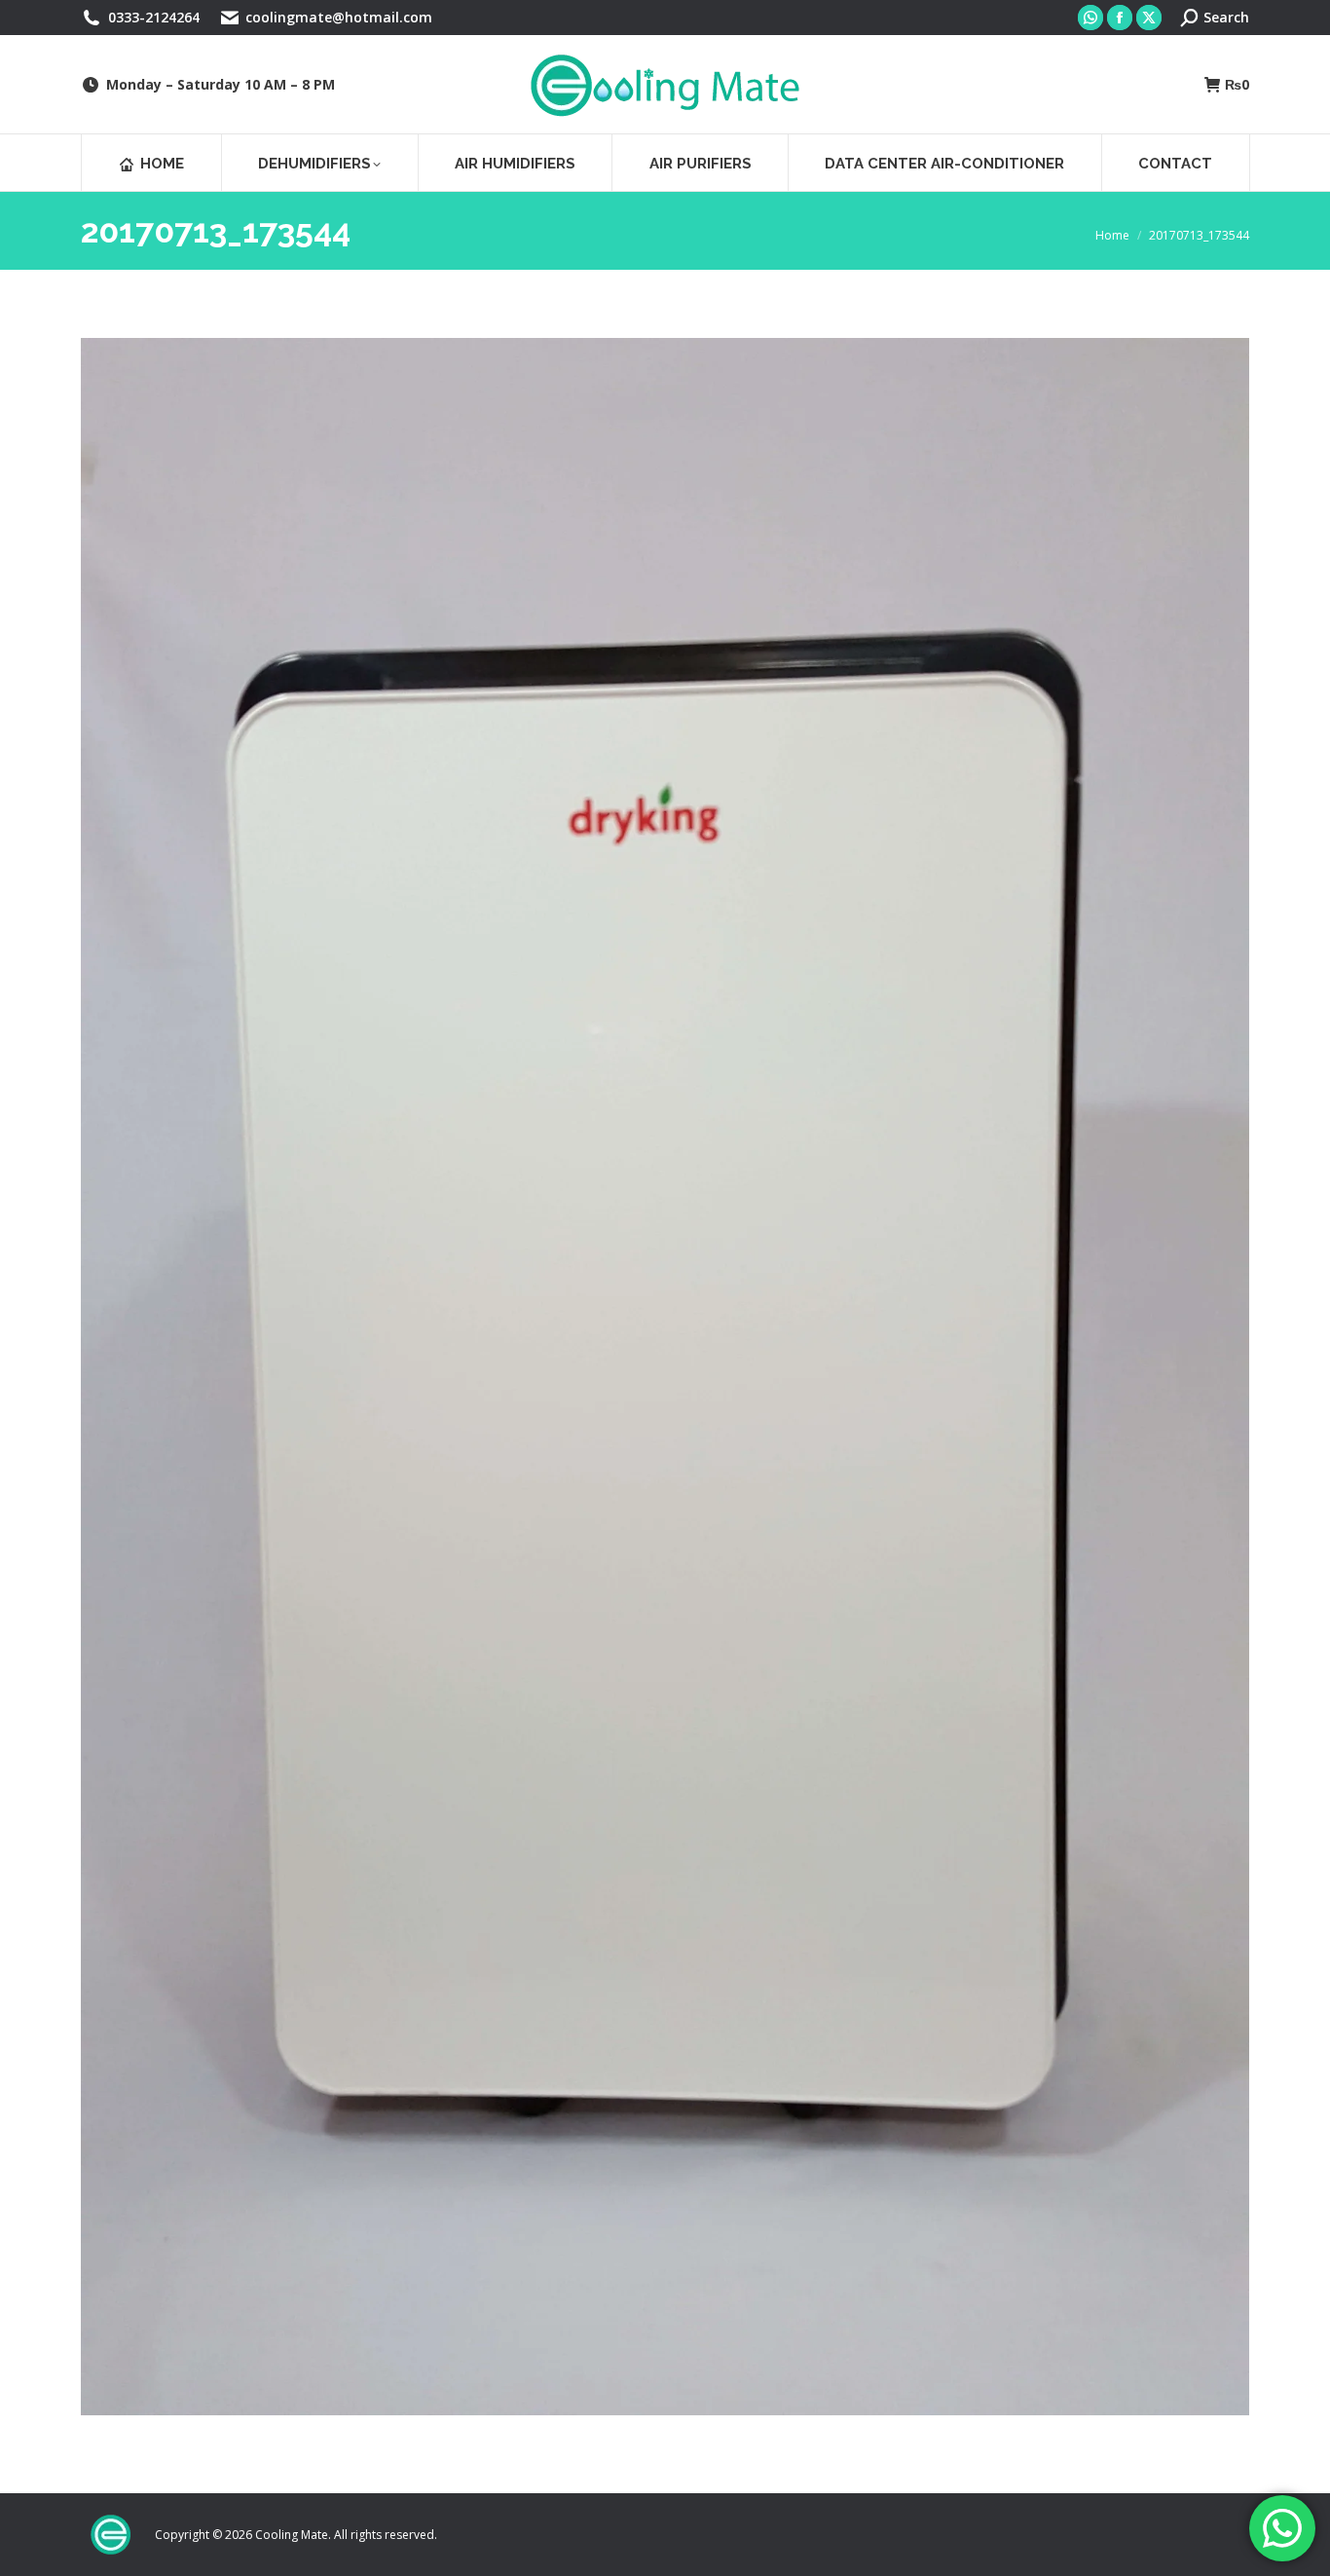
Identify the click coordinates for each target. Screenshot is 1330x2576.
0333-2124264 (154, 17)
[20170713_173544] (665, 1377)
